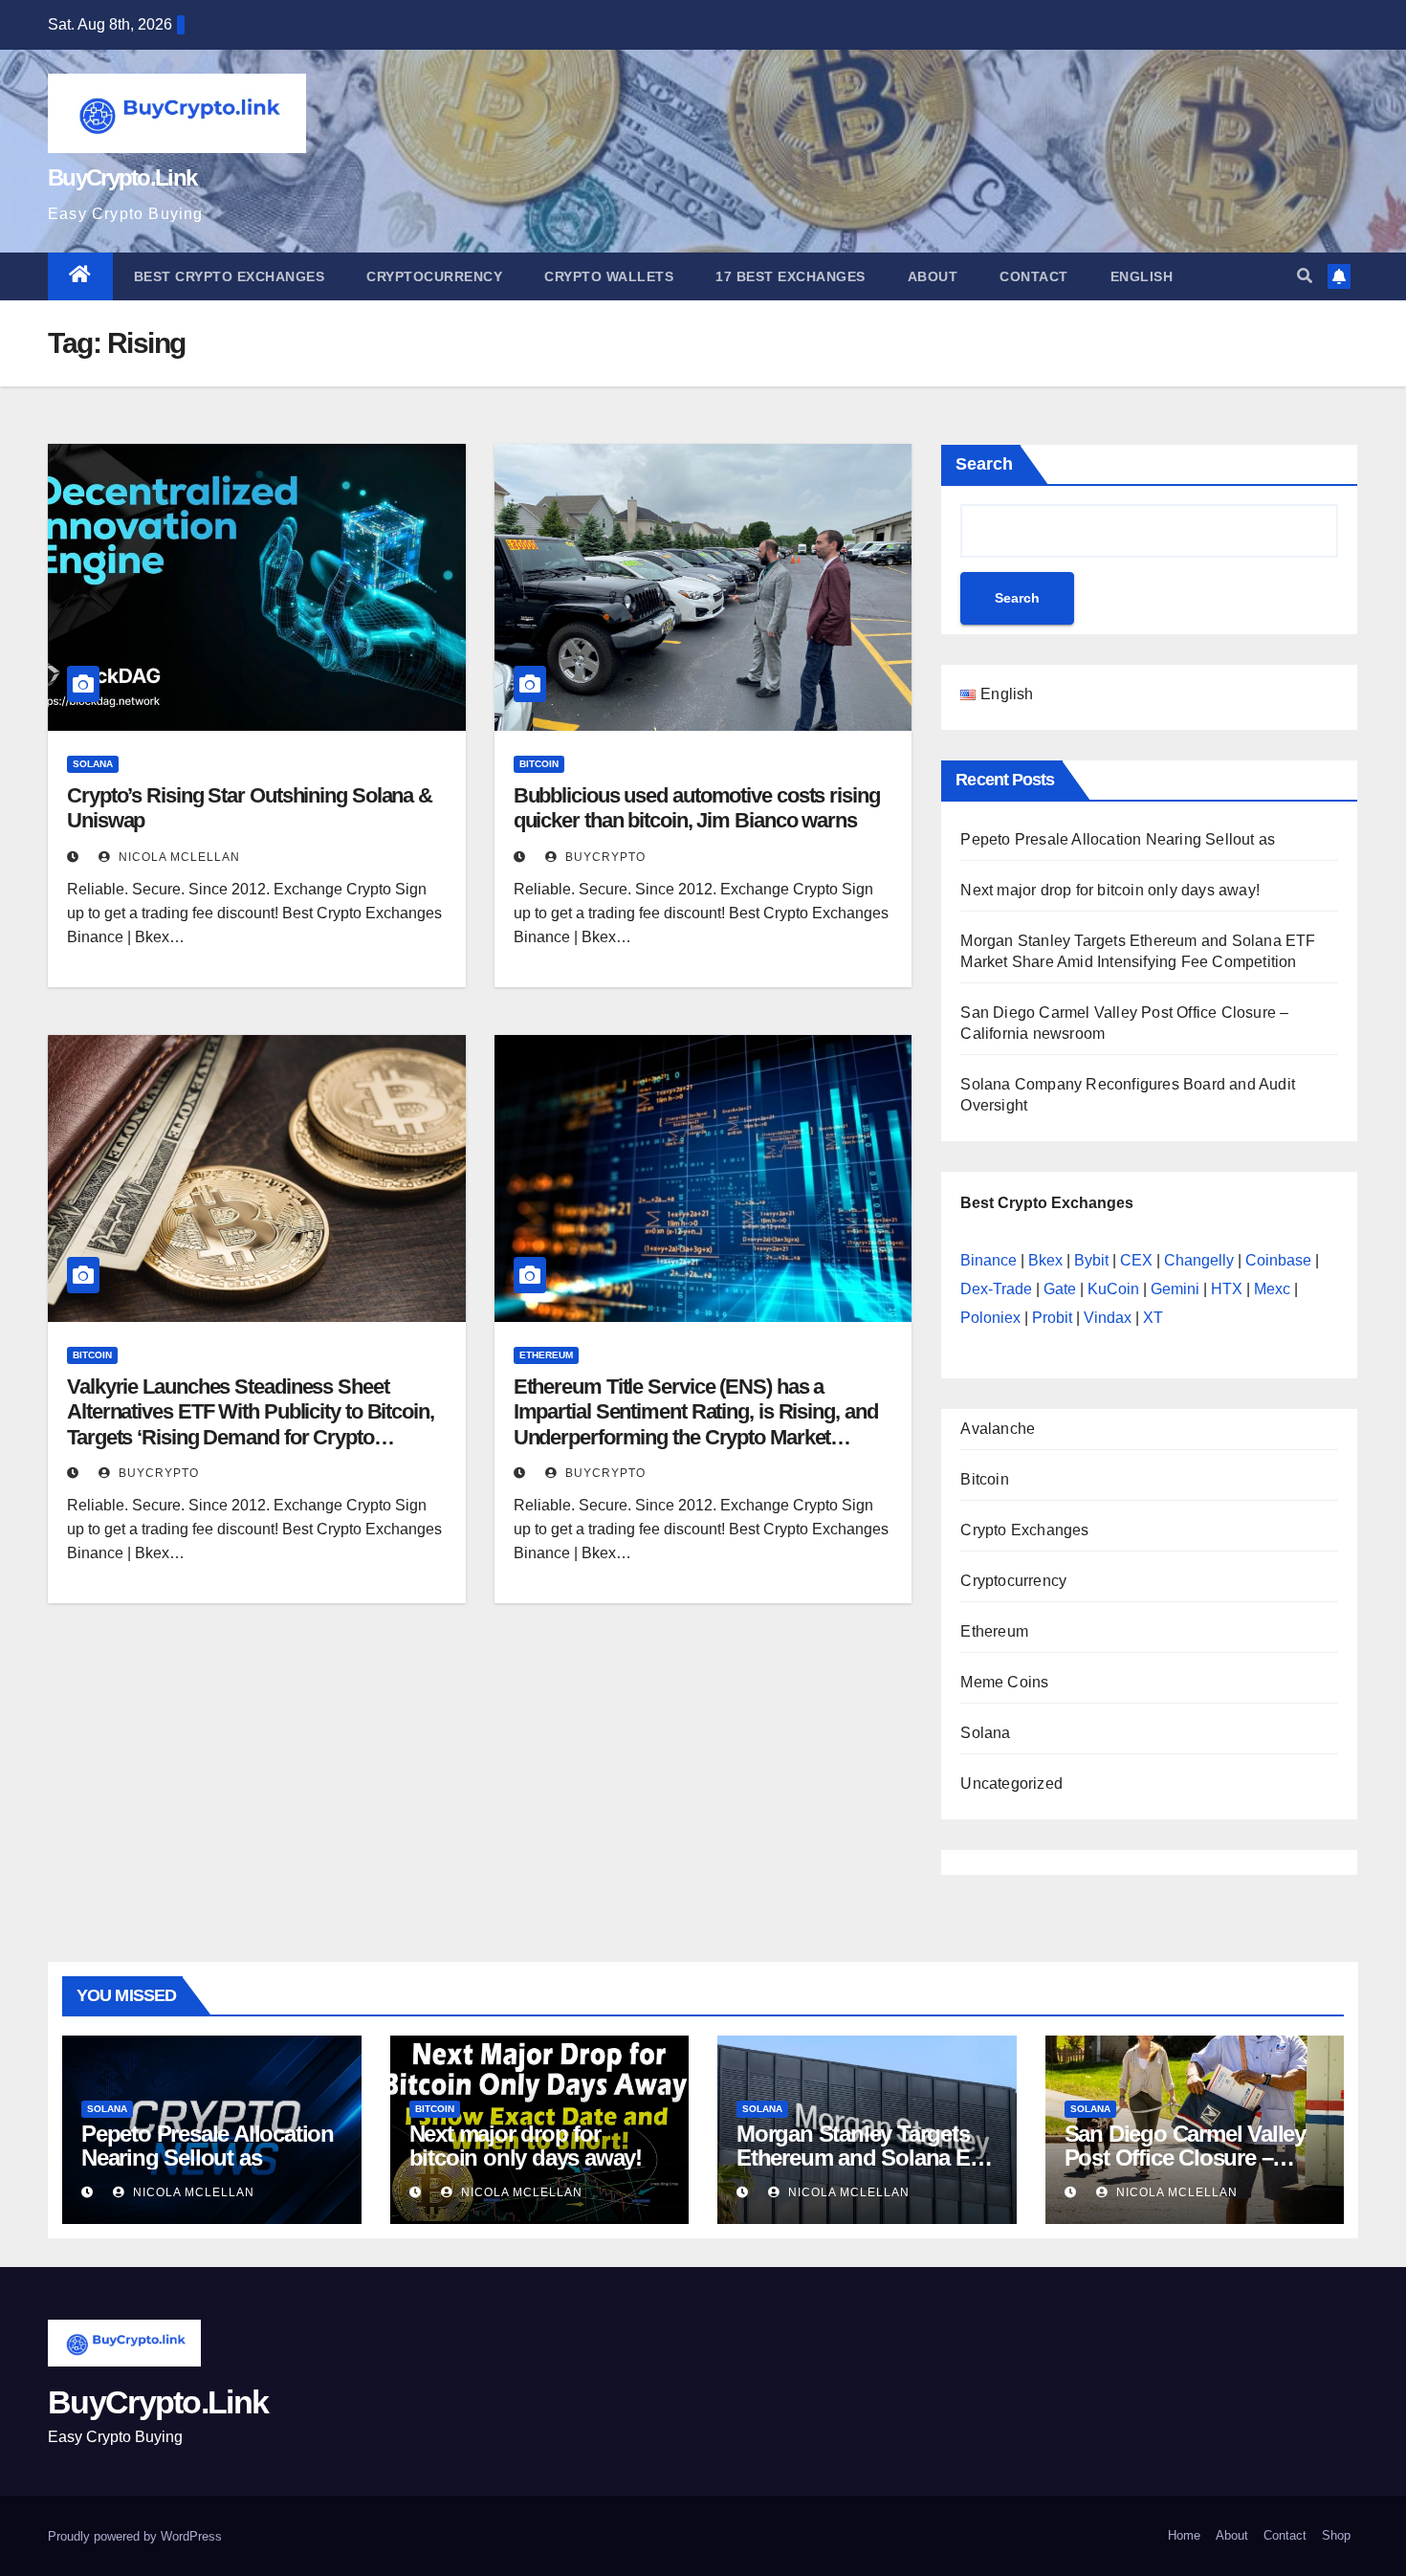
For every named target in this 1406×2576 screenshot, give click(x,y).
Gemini (1175, 1289)
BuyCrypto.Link (122, 177)
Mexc (1272, 1289)
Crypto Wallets (609, 276)
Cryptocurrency (434, 276)
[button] (1305, 276)
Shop (1336, 2535)
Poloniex (990, 1318)
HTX (1227, 1289)
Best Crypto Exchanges (230, 276)
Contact (1034, 276)
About (933, 276)
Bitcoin (539, 764)
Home (1184, 2535)
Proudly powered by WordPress (135, 2536)
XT (1153, 1318)
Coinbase (1278, 1260)
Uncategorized (1011, 1783)
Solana (93, 764)
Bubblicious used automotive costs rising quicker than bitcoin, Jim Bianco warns (697, 808)
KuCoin (1113, 1289)
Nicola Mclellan (177, 857)
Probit (1052, 1318)
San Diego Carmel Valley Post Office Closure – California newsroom (1185, 2158)
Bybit (1091, 1260)
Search (984, 464)
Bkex (1045, 1260)
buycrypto (604, 857)
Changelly (1199, 1260)
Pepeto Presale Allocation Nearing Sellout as (1118, 839)
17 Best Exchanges (791, 276)
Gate (1060, 1289)
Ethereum (546, 1355)
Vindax (1108, 1318)
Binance (989, 1260)
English (1142, 276)
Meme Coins (1004, 1682)
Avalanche (998, 1429)
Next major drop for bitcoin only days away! (1110, 890)
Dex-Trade (996, 1289)
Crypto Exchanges (1024, 1530)
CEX (1136, 1260)
